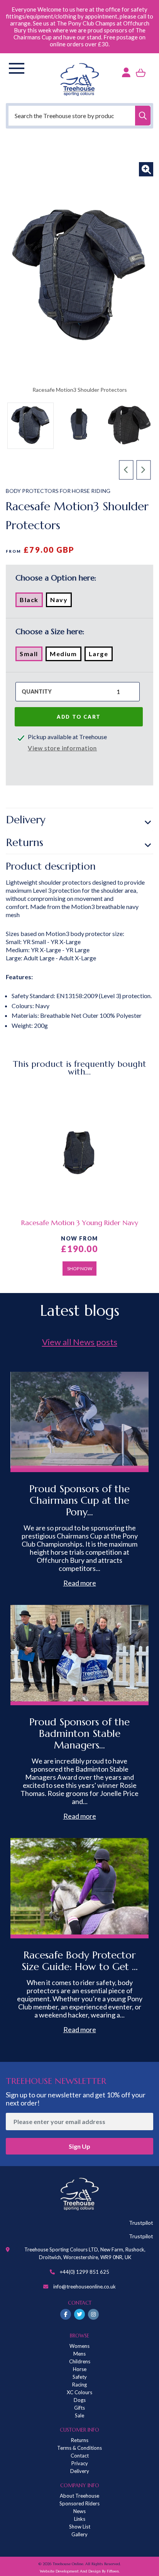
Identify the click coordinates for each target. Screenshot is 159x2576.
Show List (80, 2527)
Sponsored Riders (79, 2503)
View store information (62, 748)
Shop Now (80, 1269)
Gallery (79, 2534)
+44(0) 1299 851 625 (85, 2272)
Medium (66, 655)
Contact (80, 2456)
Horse (80, 2369)
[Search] (143, 116)
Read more (80, 1583)
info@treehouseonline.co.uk (85, 2287)
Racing (79, 2385)
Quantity (37, 691)
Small (31, 655)
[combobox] (79, 116)
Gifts (79, 2408)
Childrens (80, 2361)
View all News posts (80, 1342)
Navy (61, 601)
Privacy (80, 2463)
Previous (126, 470)
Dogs (80, 2400)
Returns (25, 842)
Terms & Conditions (79, 2448)
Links (80, 2519)
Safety (80, 2377)
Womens (79, 2346)
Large (101, 655)
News (79, 2511)
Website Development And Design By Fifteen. (80, 2571)
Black (31, 601)
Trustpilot (141, 2223)
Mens (79, 2354)
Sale (79, 2415)
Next (144, 470)
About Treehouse (79, 2496)
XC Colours (79, 2392)
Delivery (26, 820)
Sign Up (79, 2146)
